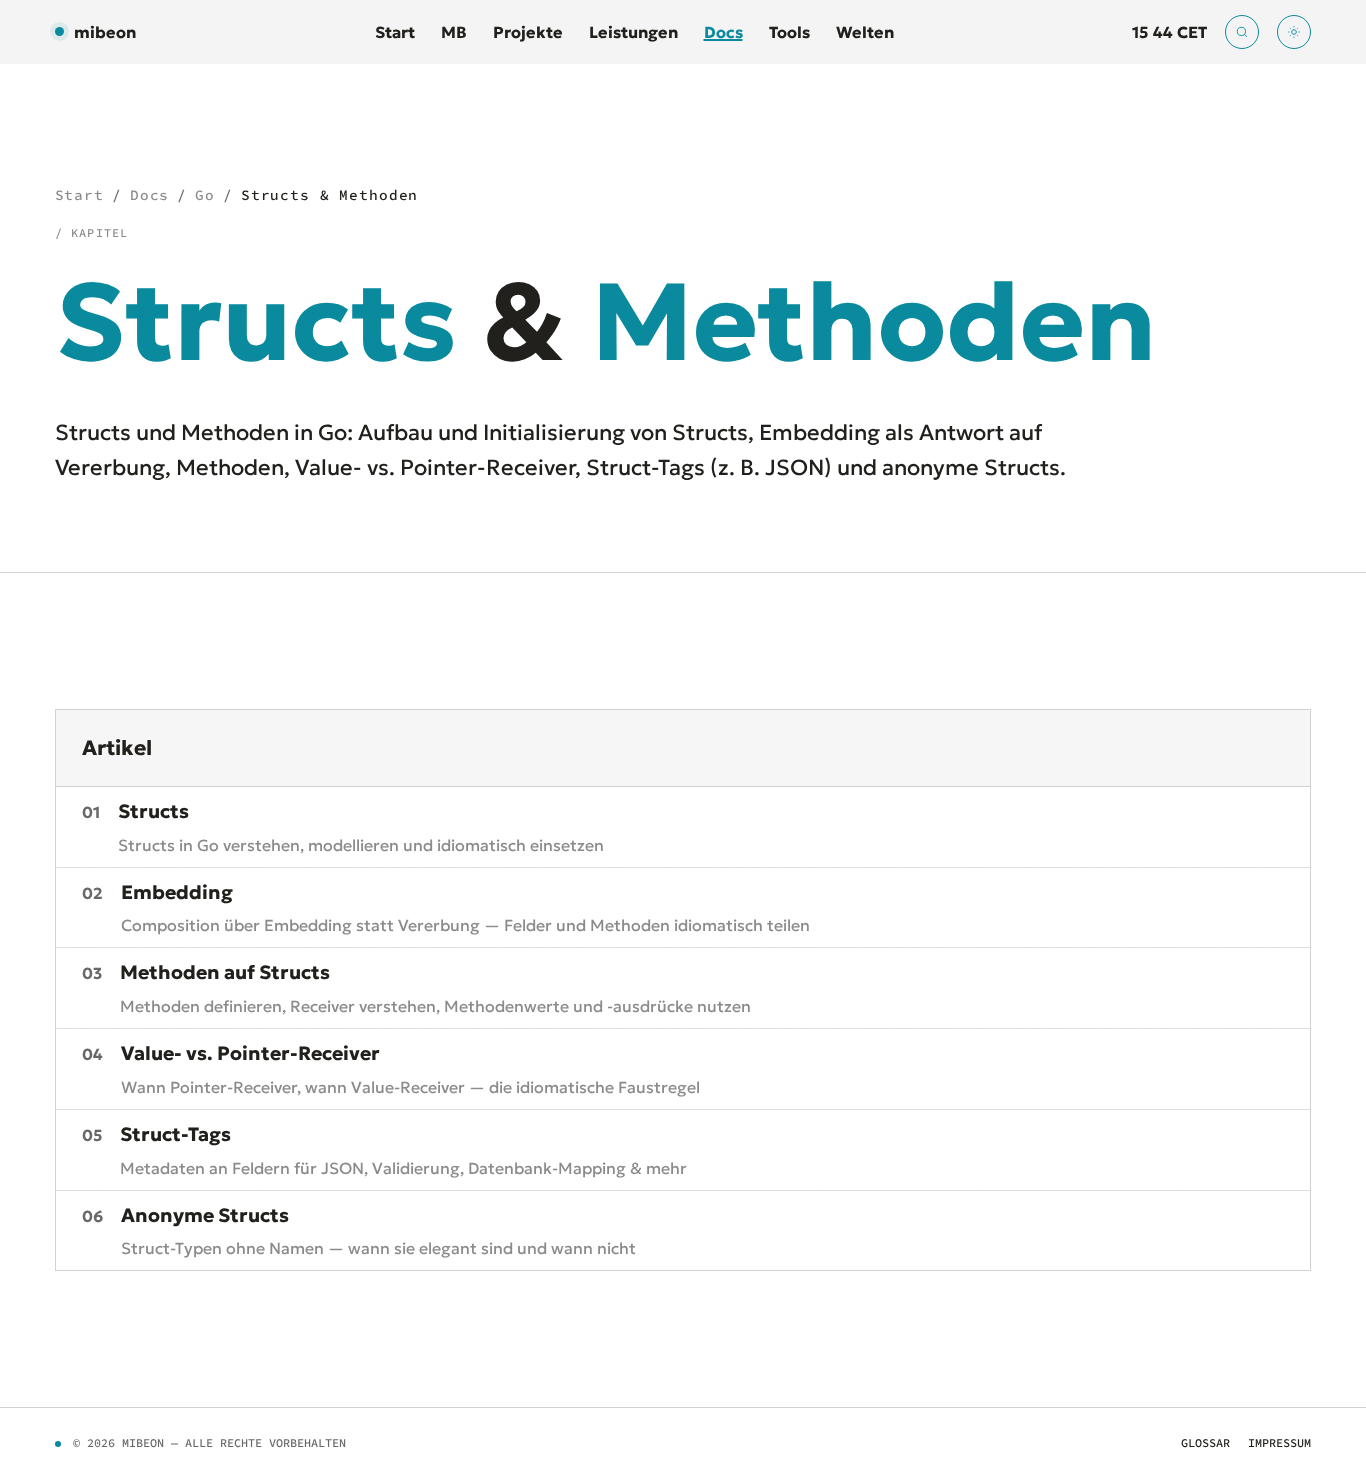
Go (205, 195)
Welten (865, 32)
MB (454, 32)
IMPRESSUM (1279, 1442)
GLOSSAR (1205, 1442)
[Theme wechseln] (1294, 32)
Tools (789, 32)
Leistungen (633, 32)
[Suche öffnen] (1242, 32)
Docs (723, 32)
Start (395, 32)
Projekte (528, 32)
